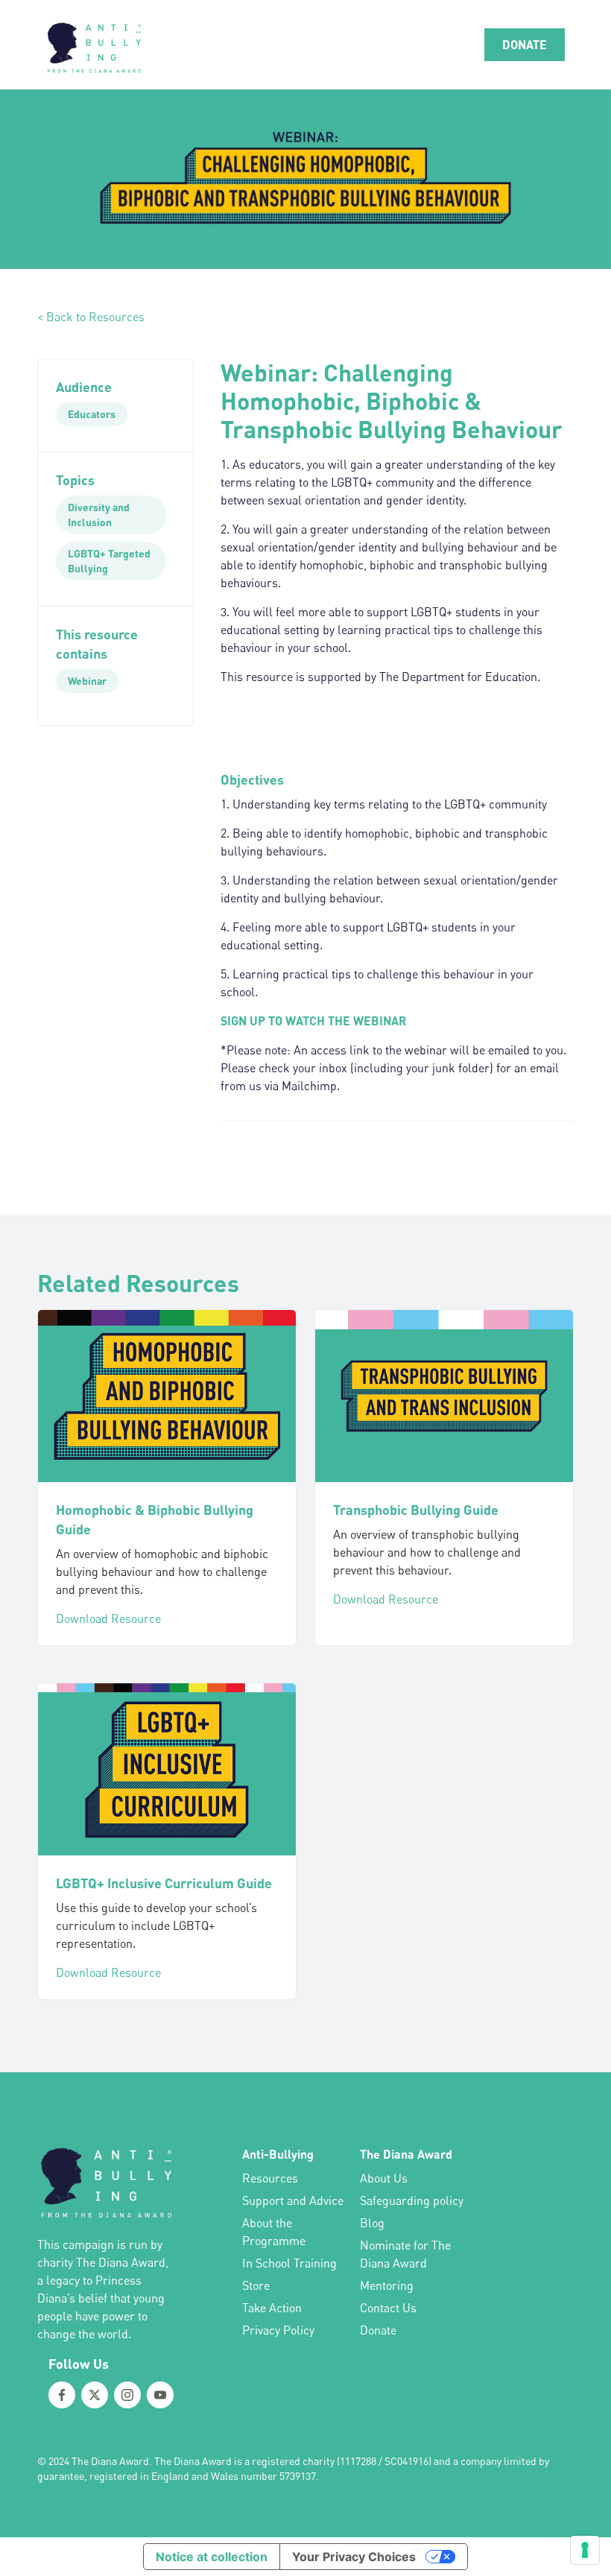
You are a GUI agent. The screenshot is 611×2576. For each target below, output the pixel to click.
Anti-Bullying (278, 2154)
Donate (378, 2330)
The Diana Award (406, 2154)
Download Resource (108, 1618)
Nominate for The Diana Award (405, 2254)
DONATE (525, 44)
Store (256, 2285)
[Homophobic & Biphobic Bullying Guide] (167, 1396)
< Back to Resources (91, 317)
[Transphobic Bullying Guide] (444, 1396)
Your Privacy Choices (354, 2557)
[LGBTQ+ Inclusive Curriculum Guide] (167, 1769)
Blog (372, 2223)
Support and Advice (293, 2200)
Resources (270, 2178)
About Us (384, 2178)
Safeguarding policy (412, 2200)
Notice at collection (212, 2557)
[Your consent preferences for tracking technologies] (585, 2550)
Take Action (272, 2308)
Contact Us (388, 2308)
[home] (93, 45)
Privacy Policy (278, 2330)
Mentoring (387, 2285)
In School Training (289, 2263)
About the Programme (274, 2232)
